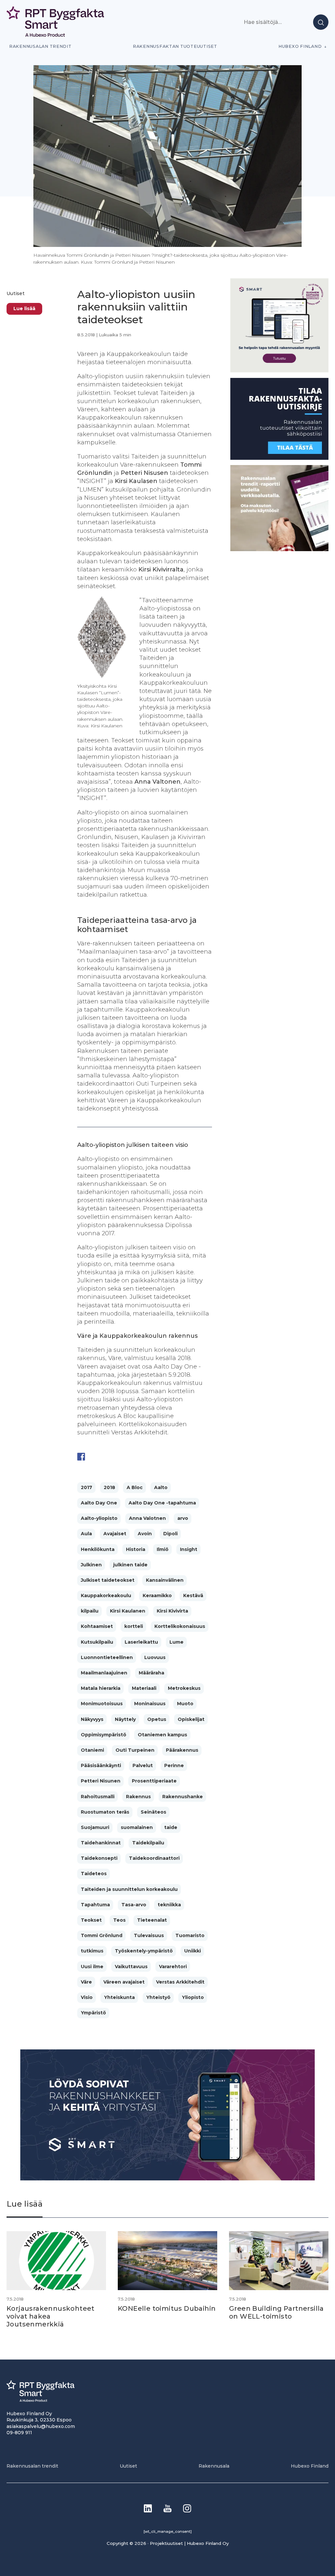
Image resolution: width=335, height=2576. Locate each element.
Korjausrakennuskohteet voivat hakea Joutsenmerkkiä (51, 2316)
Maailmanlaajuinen (104, 1673)
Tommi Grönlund (102, 1935)
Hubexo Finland (300, 46)
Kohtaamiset (97, 1626)
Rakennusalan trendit (40, 46)
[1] (279, 458)
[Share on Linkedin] (132, 1457)
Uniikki (193, 1951)
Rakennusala (214, 2466)
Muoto (185, 1704)
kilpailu (90, 1611)
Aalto (161, 1487)
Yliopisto (193, 1997)
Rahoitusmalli (98, 1797)
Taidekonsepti (99, 1858)
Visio (87, 1997)
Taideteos (94, 1874)
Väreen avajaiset (124, 1982)
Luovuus (155, 1657)
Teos (119, 1920)
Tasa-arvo (134, 1905)
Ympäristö (93, 2013)
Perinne (174, 1765)
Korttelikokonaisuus (180, 1626)
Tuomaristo (190, 1935)
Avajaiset (115, 1534)
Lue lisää (24, 308)
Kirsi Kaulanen (128, 1611)
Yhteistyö (158, 1997)
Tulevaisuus (149, 1935)
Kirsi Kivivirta (172, 1611)
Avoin (145, 1534)
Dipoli (170, 1534)
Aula (86, 1534)
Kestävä (193, 1596)
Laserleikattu (141, 1642)
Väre (86, 1982)
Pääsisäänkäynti (101, 1765)
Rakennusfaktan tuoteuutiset (175, 46)
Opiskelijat (191, 1719)
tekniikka (169, 1905)
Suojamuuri (95, 1827)
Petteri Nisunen (101, 1781)
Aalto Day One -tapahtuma (162, 1503)
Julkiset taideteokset (108, 1580)
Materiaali (144, 1688)
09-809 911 (19, 2433)
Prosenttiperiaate (154, 1781)
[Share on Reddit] (107, 1457)
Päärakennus (182, 1750)
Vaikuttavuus (131, 1967)
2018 (109, 1487)
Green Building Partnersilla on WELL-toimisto (276, 2312)
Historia (136, 1549)
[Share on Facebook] (81, 1457)
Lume (176, 1642)
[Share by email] (145, 1457)
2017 (87, 1487)
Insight (189, 1549)
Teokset (91, 1920)
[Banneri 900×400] (167, 2179)
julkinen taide (130, 1565)
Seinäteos (153, 1812)
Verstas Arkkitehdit (180, 1982)
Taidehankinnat (101, 1843)
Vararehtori (173, 1967)
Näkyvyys (92, 1719)
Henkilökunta (98, 1549)
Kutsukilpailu (97, 1642)
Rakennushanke (183, 1797)
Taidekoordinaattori (154, 1858)
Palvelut (143, 1765)
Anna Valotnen (147, 1518)
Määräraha (151, 1673)
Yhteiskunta (119, 1997)
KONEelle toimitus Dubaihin (167, 2308)
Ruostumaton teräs (105, 1812)
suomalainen (137, 1827)
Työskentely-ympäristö (144, 1951)
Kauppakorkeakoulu (106, 1596)
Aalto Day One (99, 1503)
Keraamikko (157, 1596)
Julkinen (91, 1565)
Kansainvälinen (165, 1580)
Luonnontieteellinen (107, 1657)
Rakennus (138, 1797)
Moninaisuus (150, 1704)
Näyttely (125, 1719)
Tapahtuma (95, 1905)
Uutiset (16, 293)
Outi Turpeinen (135, 1750)
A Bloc (135, 1487)
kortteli (134, 1626)
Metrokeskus (184, 1688)
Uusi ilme (92, 1967)
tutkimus (92, 1951)
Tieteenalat (152, 1920)
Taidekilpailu (148, 1843)
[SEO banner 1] (279, 371)
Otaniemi (92, 1750)
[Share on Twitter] (94, 1457)
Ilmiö (163, 1549)
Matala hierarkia (101, 1688)
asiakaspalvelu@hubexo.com (41, 2426)
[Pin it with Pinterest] (119, 1457)
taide (171, 1827)
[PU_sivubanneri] (279, 549)
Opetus (157, 1719)
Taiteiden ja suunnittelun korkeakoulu (129, 1889)
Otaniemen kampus (162, 1735)
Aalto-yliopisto (99, 1518)
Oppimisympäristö (104, 1735)
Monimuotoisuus (102, 1704)
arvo (183, 1518)
